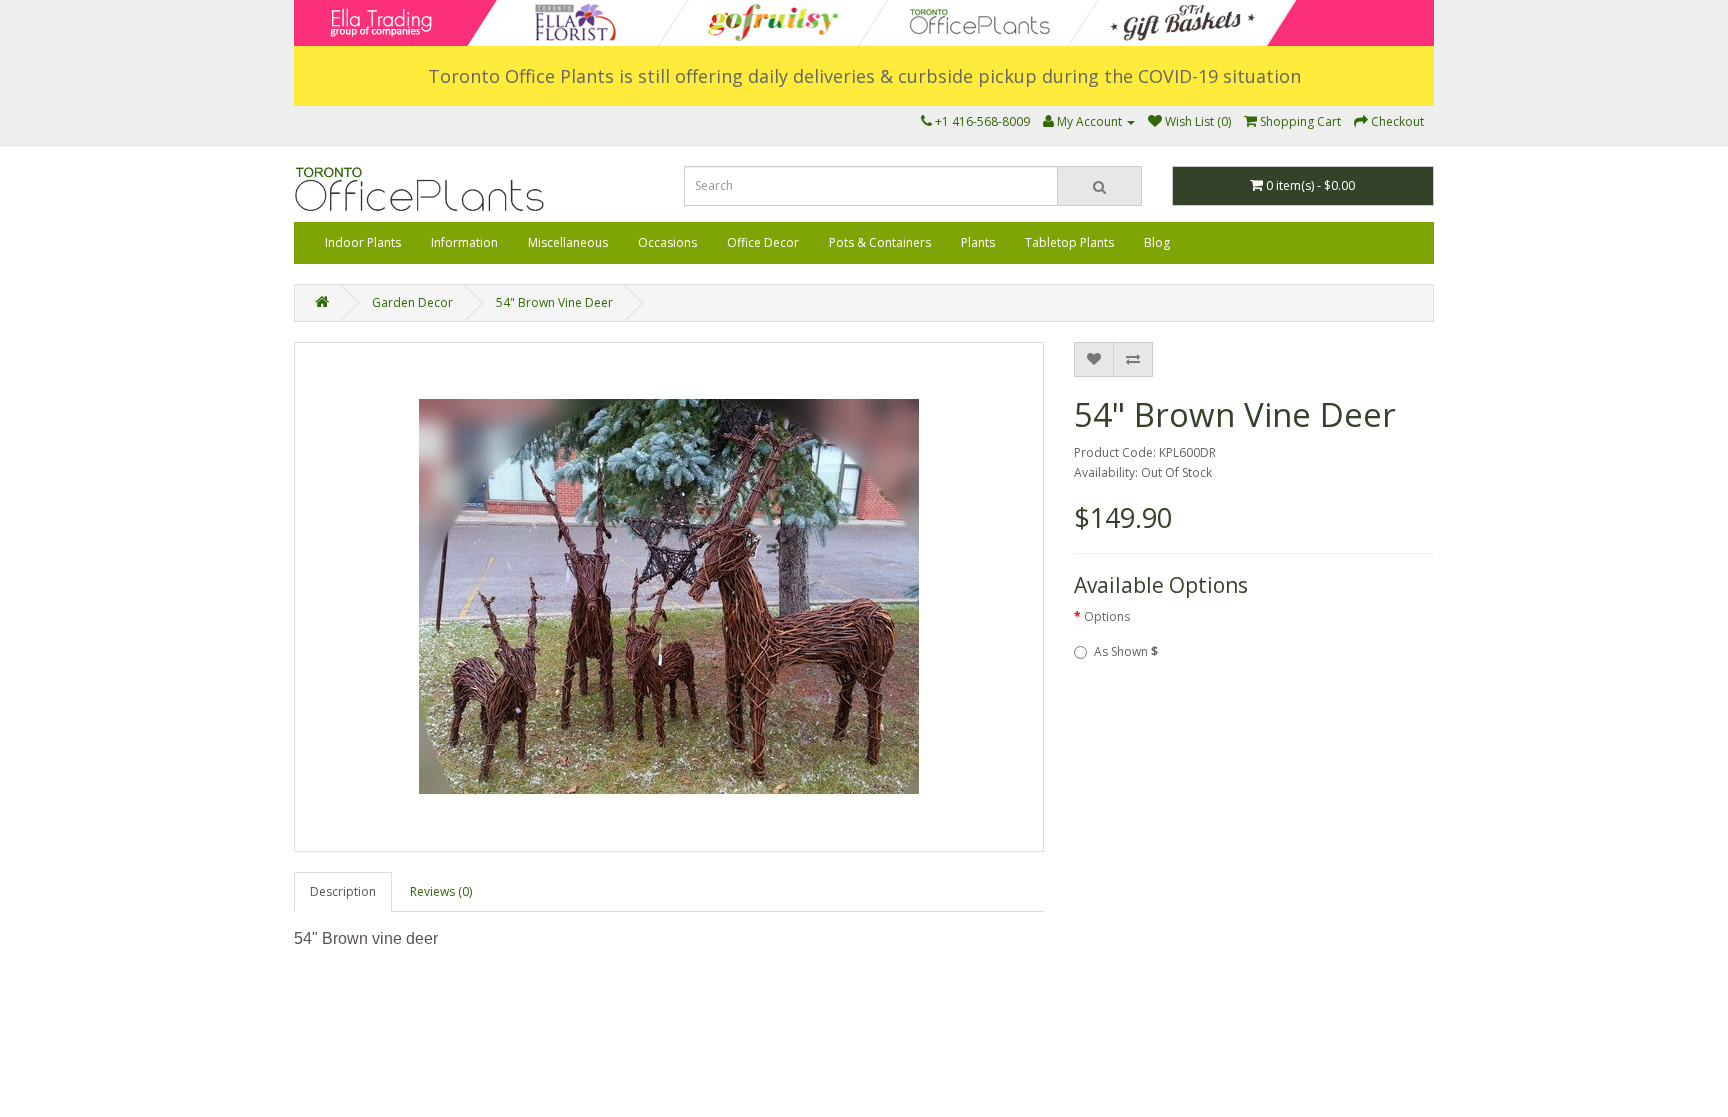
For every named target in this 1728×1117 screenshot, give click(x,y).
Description (343, 891)
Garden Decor (412, 302)
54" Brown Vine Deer (554, 302)
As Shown (1126, 651)
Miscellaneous (568, 242)
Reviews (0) (441, 891)
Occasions (667, 242)
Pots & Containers (880, 242)
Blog (1157, 242)
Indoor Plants (363, 242)
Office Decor (763, 242)
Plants (978, 242)
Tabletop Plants (1069, 242)
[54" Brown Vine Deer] (669, 597)
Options (1107, 616)
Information (464, 242)
